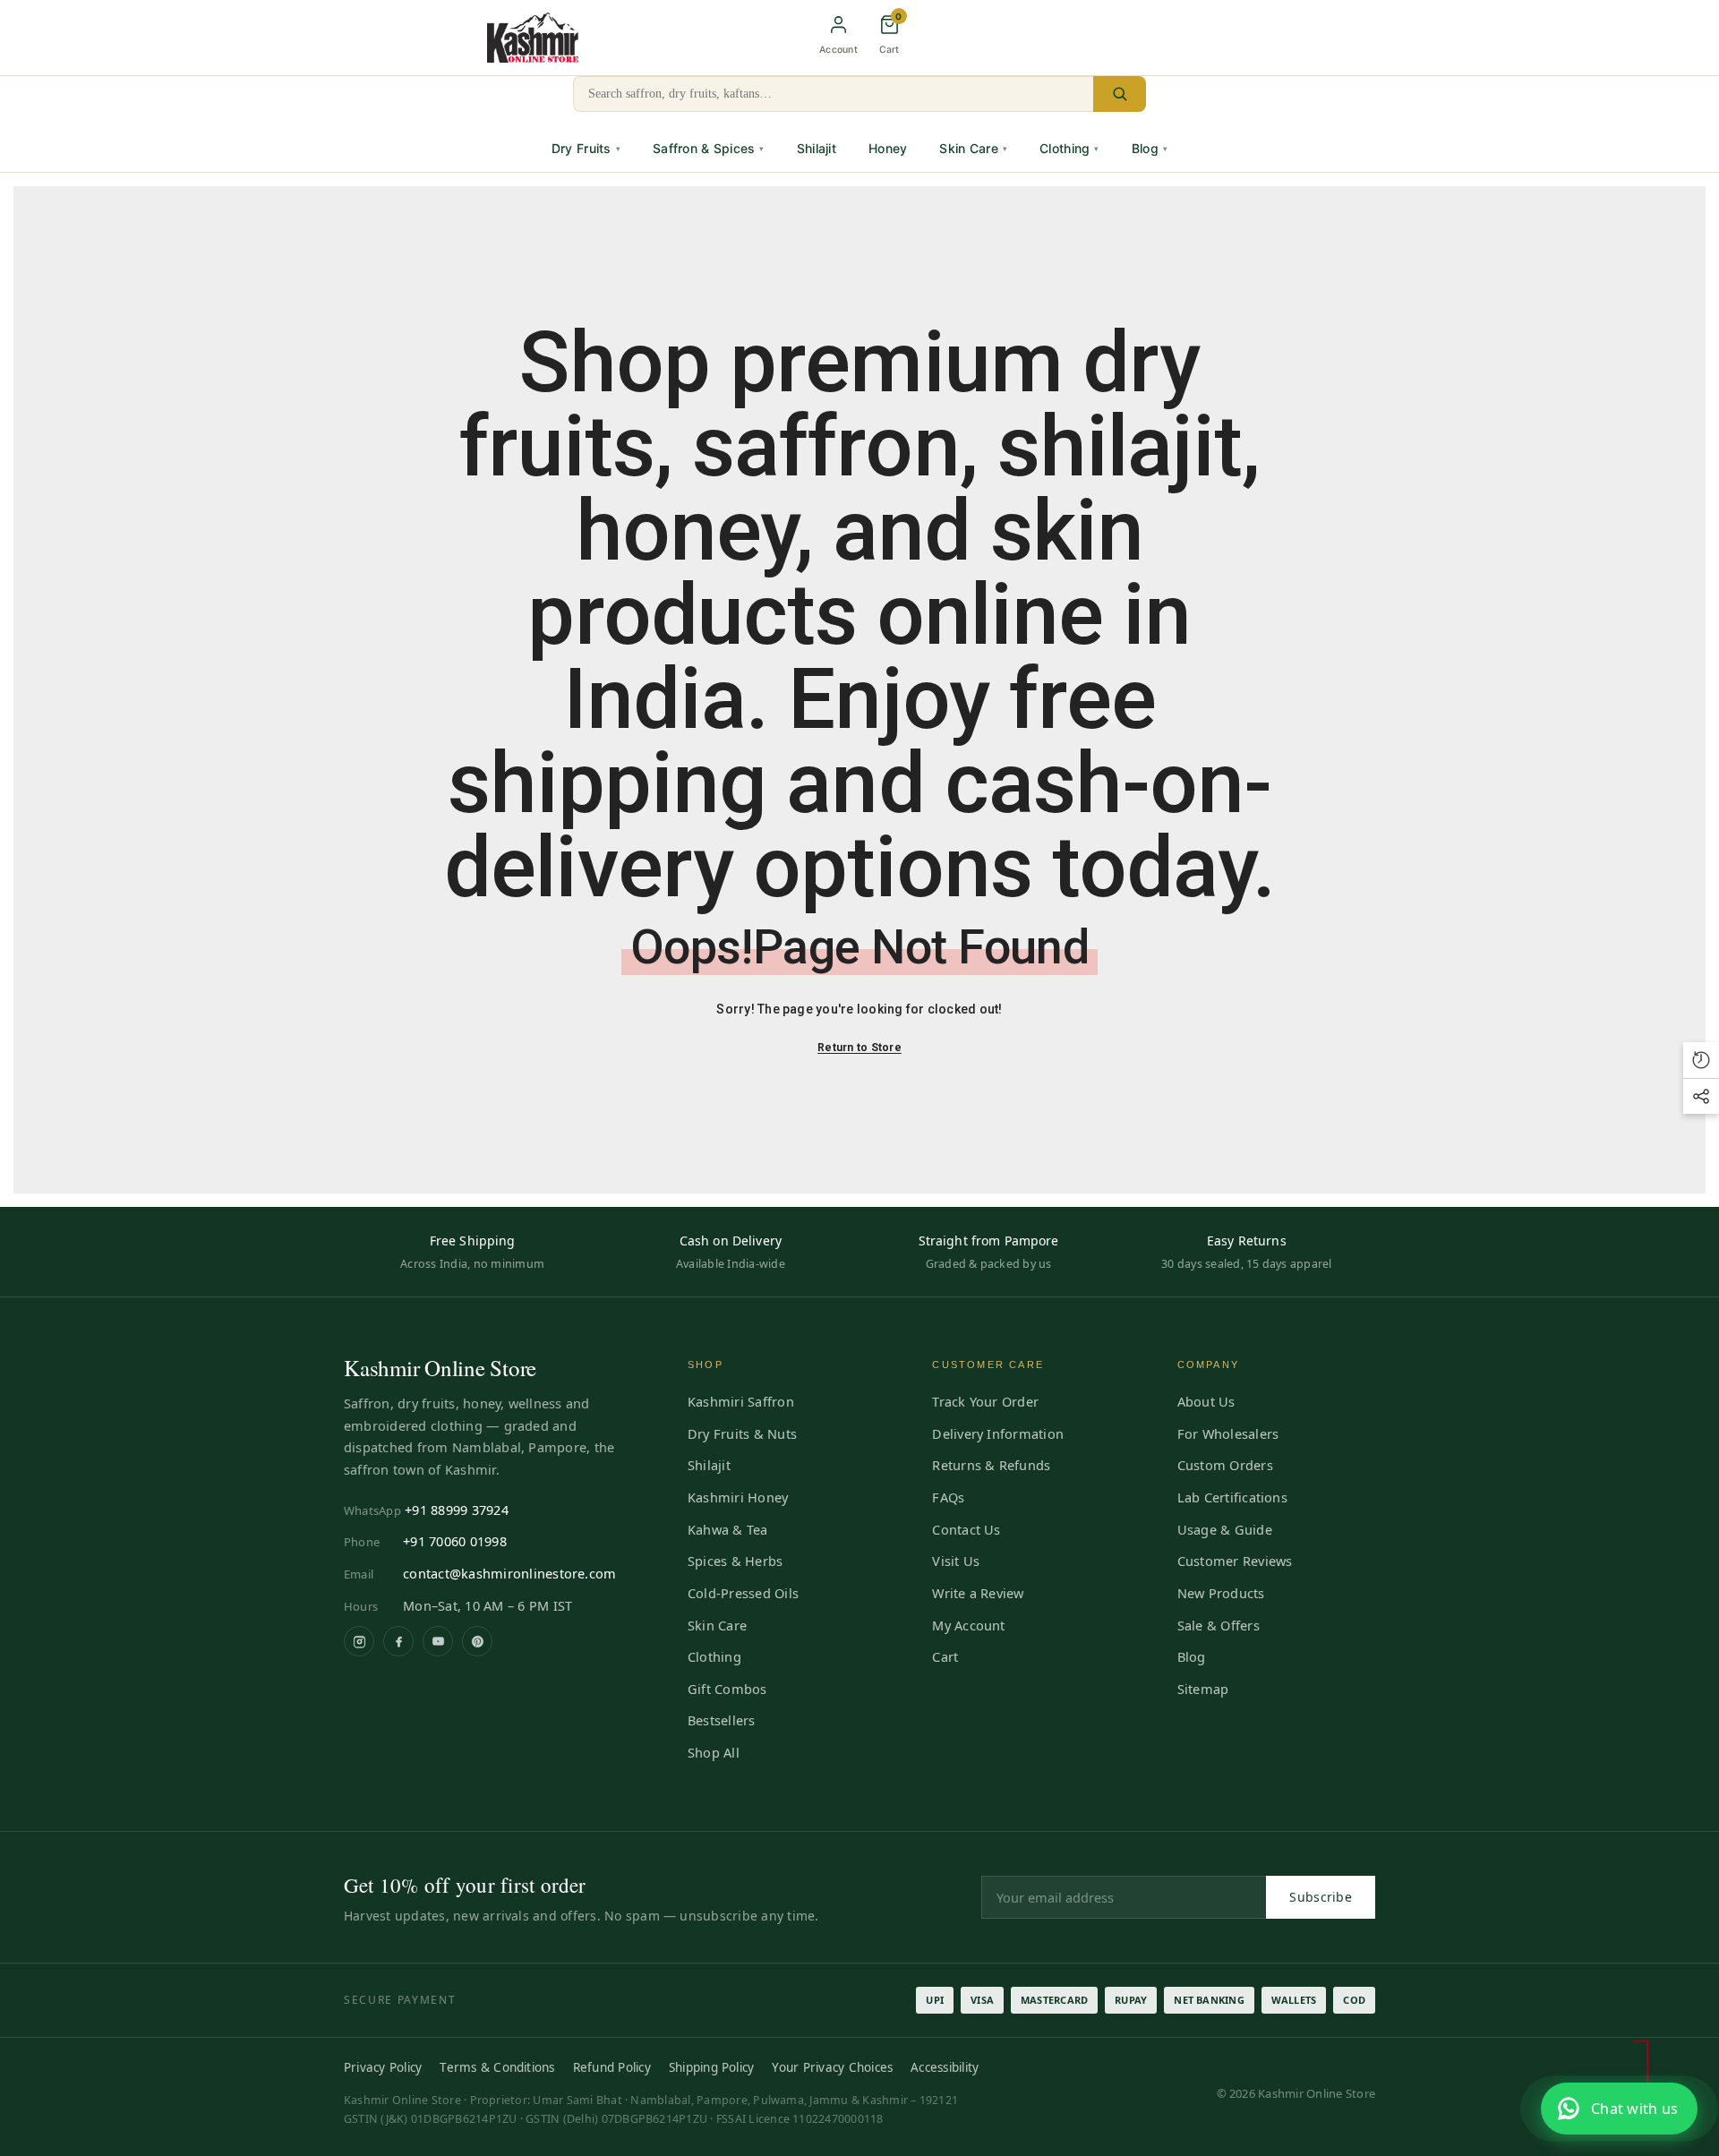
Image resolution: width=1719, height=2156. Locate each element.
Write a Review (978, 1593)
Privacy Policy (383, 2067)
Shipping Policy (712, 2067)
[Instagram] (359, 1641)
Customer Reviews (1235, 1561)
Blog (1150, 148)
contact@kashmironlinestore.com (509, 1573)
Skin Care (973, 148)
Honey (888, 148)
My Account (968, 1625)
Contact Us (966, 1529)
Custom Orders (1225, 1465)
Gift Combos (727, 1689)
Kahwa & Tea (728, 1529)
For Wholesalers (1228, 1433)
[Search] (1120, 94)
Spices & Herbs (735, 1561)
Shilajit (817, 148)
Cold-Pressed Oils (743, 1593)
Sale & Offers (1219, 1625)
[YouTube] (438, 1641)
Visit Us (956, 1561)
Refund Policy (612, 2067)
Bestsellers (722, 1720)
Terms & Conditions (497, 2067)
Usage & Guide (1225, 1529)
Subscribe (1321, 1897)
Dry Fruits (586, 148)
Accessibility (945, 2067)
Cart (945, 1656)
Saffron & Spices (709, 148)
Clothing (1069, 148)
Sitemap (1203, 1689)
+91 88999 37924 (457, 1510)
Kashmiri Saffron (741, 1401)
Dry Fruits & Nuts (742, 1433)
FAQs (948, 1497)
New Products (1221, 1593)
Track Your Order (985, 1401)
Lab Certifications (1232, 1497)
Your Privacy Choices (832, 2067)
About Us (1206, 1401)
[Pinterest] (477, 1641)
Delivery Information (998, 1433)
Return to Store (859, 1048)
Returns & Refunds (991, 1465)
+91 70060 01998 (455, 1541)
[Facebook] (398, 1641)
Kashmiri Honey (738, 1497)
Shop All (714, 1752)
